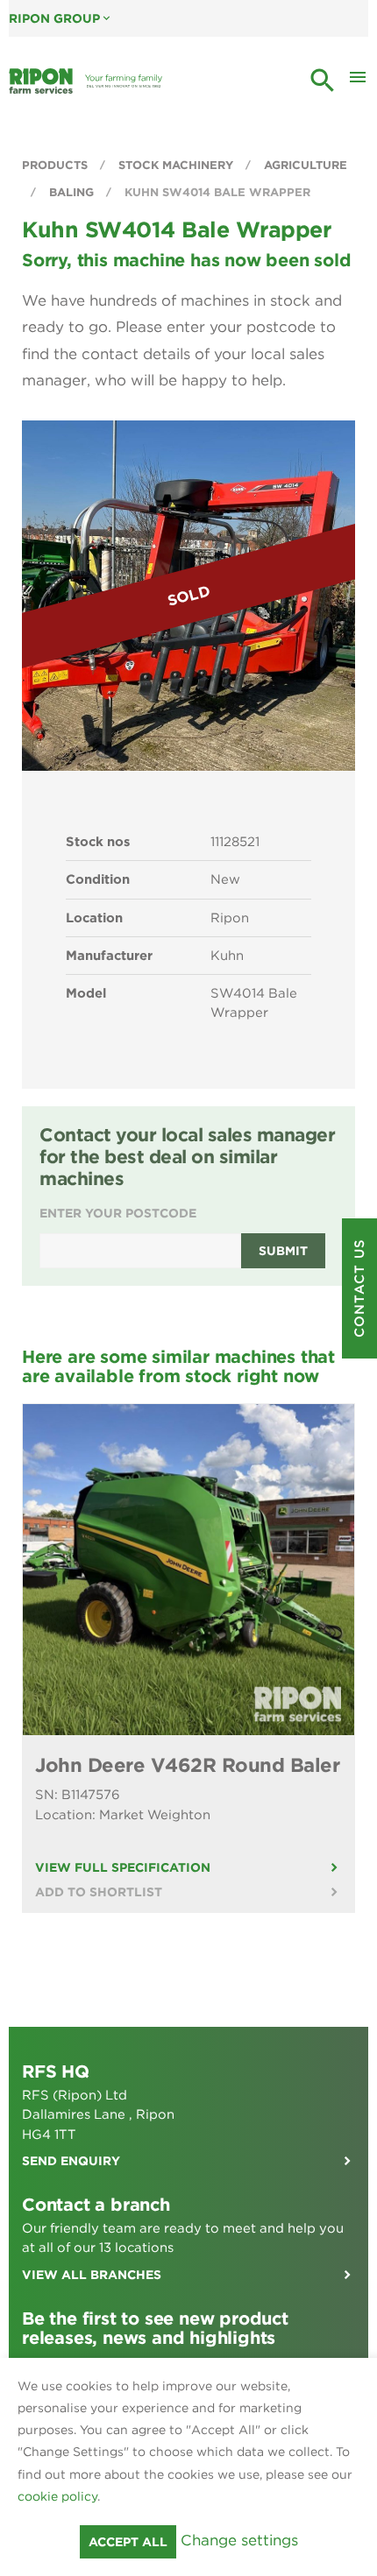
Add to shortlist (99, 1892)
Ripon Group (61, 18)
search (323, 81)
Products (57, 165)
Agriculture (306, 165)
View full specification (123, 1867)
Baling (73, 192)
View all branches (92, 2275)
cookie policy (57, 2496)
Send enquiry (71, 2161)
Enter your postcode (118, 1213)
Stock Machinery (178, 165)
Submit (283, 1251)
